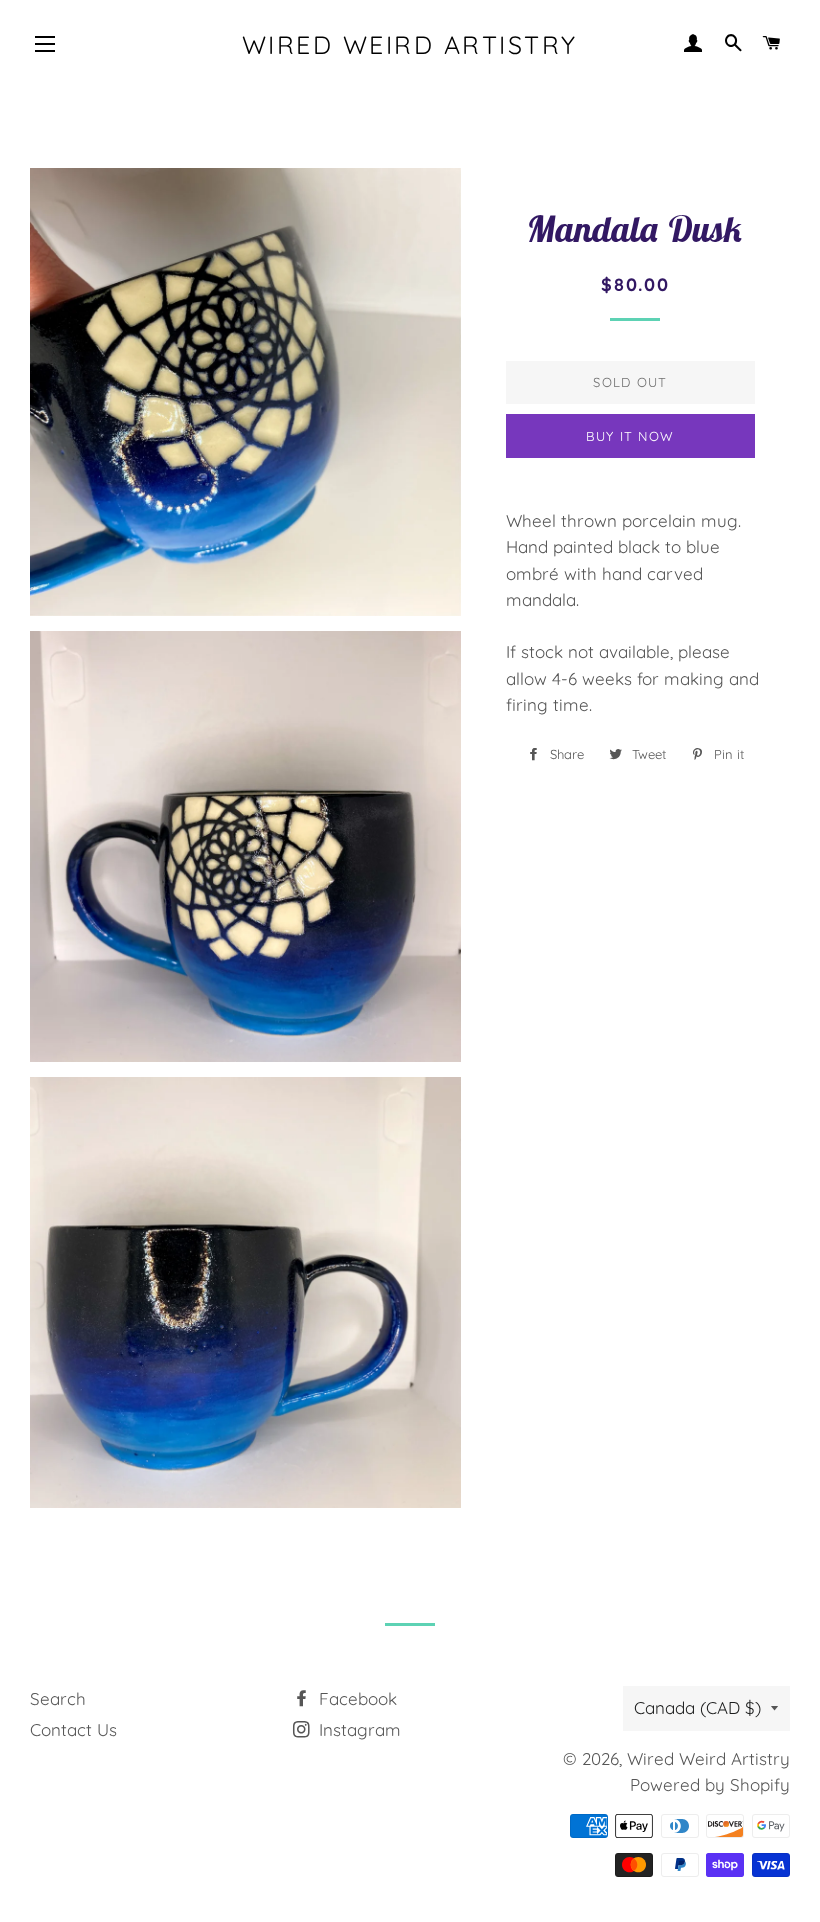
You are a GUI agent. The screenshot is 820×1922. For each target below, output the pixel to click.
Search (58, 1698)
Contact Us (73, 1729)
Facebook (355, 1698)
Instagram (357, 1729)
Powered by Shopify (710, 1784)
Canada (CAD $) (697, 1707)
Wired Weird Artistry (410, 44)
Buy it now (630, 436)
